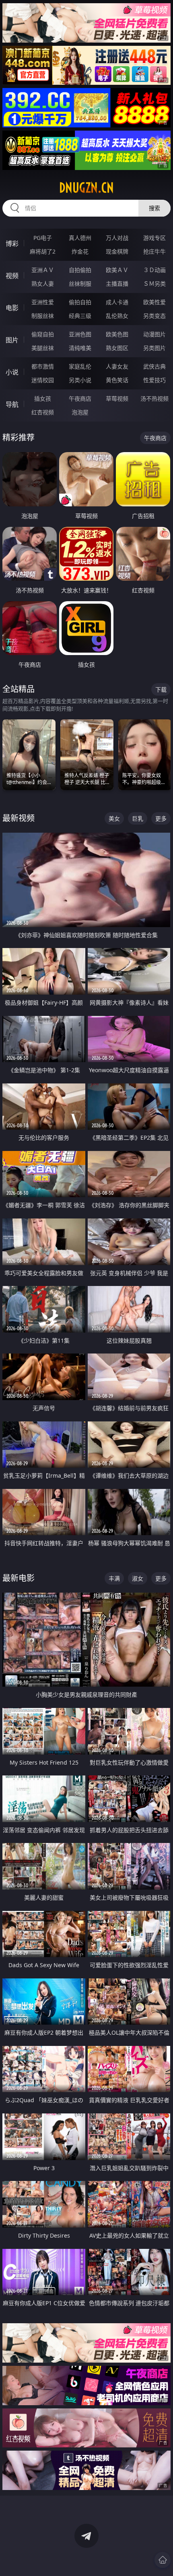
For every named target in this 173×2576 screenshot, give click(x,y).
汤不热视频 (154, 398)
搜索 (154, 208)
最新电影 (19, 1578)
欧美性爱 (154, 302)
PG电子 (43, 238)
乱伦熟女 (117, 316)
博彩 (12, 244)
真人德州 (80, 238)
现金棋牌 (117, 251)
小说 (12, 372)
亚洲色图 (80, 334)
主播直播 (117, 284)
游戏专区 (154, 238)
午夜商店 (80, 398)
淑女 (138, 1578)
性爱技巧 (154, 380)
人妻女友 (117, 366)
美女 (114, 818)
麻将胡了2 (43, 251)
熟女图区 (117, 348)
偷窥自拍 (43, 334)
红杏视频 (43, 412)
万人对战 (117, 238)
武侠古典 (154, 366)
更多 (161, 818)
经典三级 (80, 316)
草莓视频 (117, 398)
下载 (161, 689)
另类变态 (154, 316)
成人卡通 (117, 302)
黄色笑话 (117, 380)
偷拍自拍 (80, 302)
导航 (12, 404)
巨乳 (138, 818)
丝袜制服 (80, 284)
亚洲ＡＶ (43, 270)
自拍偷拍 (80, 270)
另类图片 (154, 348)
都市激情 (43, 366)
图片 (12, 340)
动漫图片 (154, 334)
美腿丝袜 (43, 348)
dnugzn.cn (86, 188)
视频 (12, 276)
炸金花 (80, 251)
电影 (12, 308)
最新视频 (19, 818)
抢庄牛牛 (154, 251)
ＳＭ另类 (154, 284)
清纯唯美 (80, 348)
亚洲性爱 (43, 302)
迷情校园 (43, 380)
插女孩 (43, 398)
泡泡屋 (80, 412)
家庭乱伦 (80, 366)
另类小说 (80, 380)
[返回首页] (163, 2560)
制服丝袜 (43, 316)
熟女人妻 (43, 284)
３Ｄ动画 (154, 270)
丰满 (114, 1578)
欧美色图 (117, 334)
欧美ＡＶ (117, 270)
